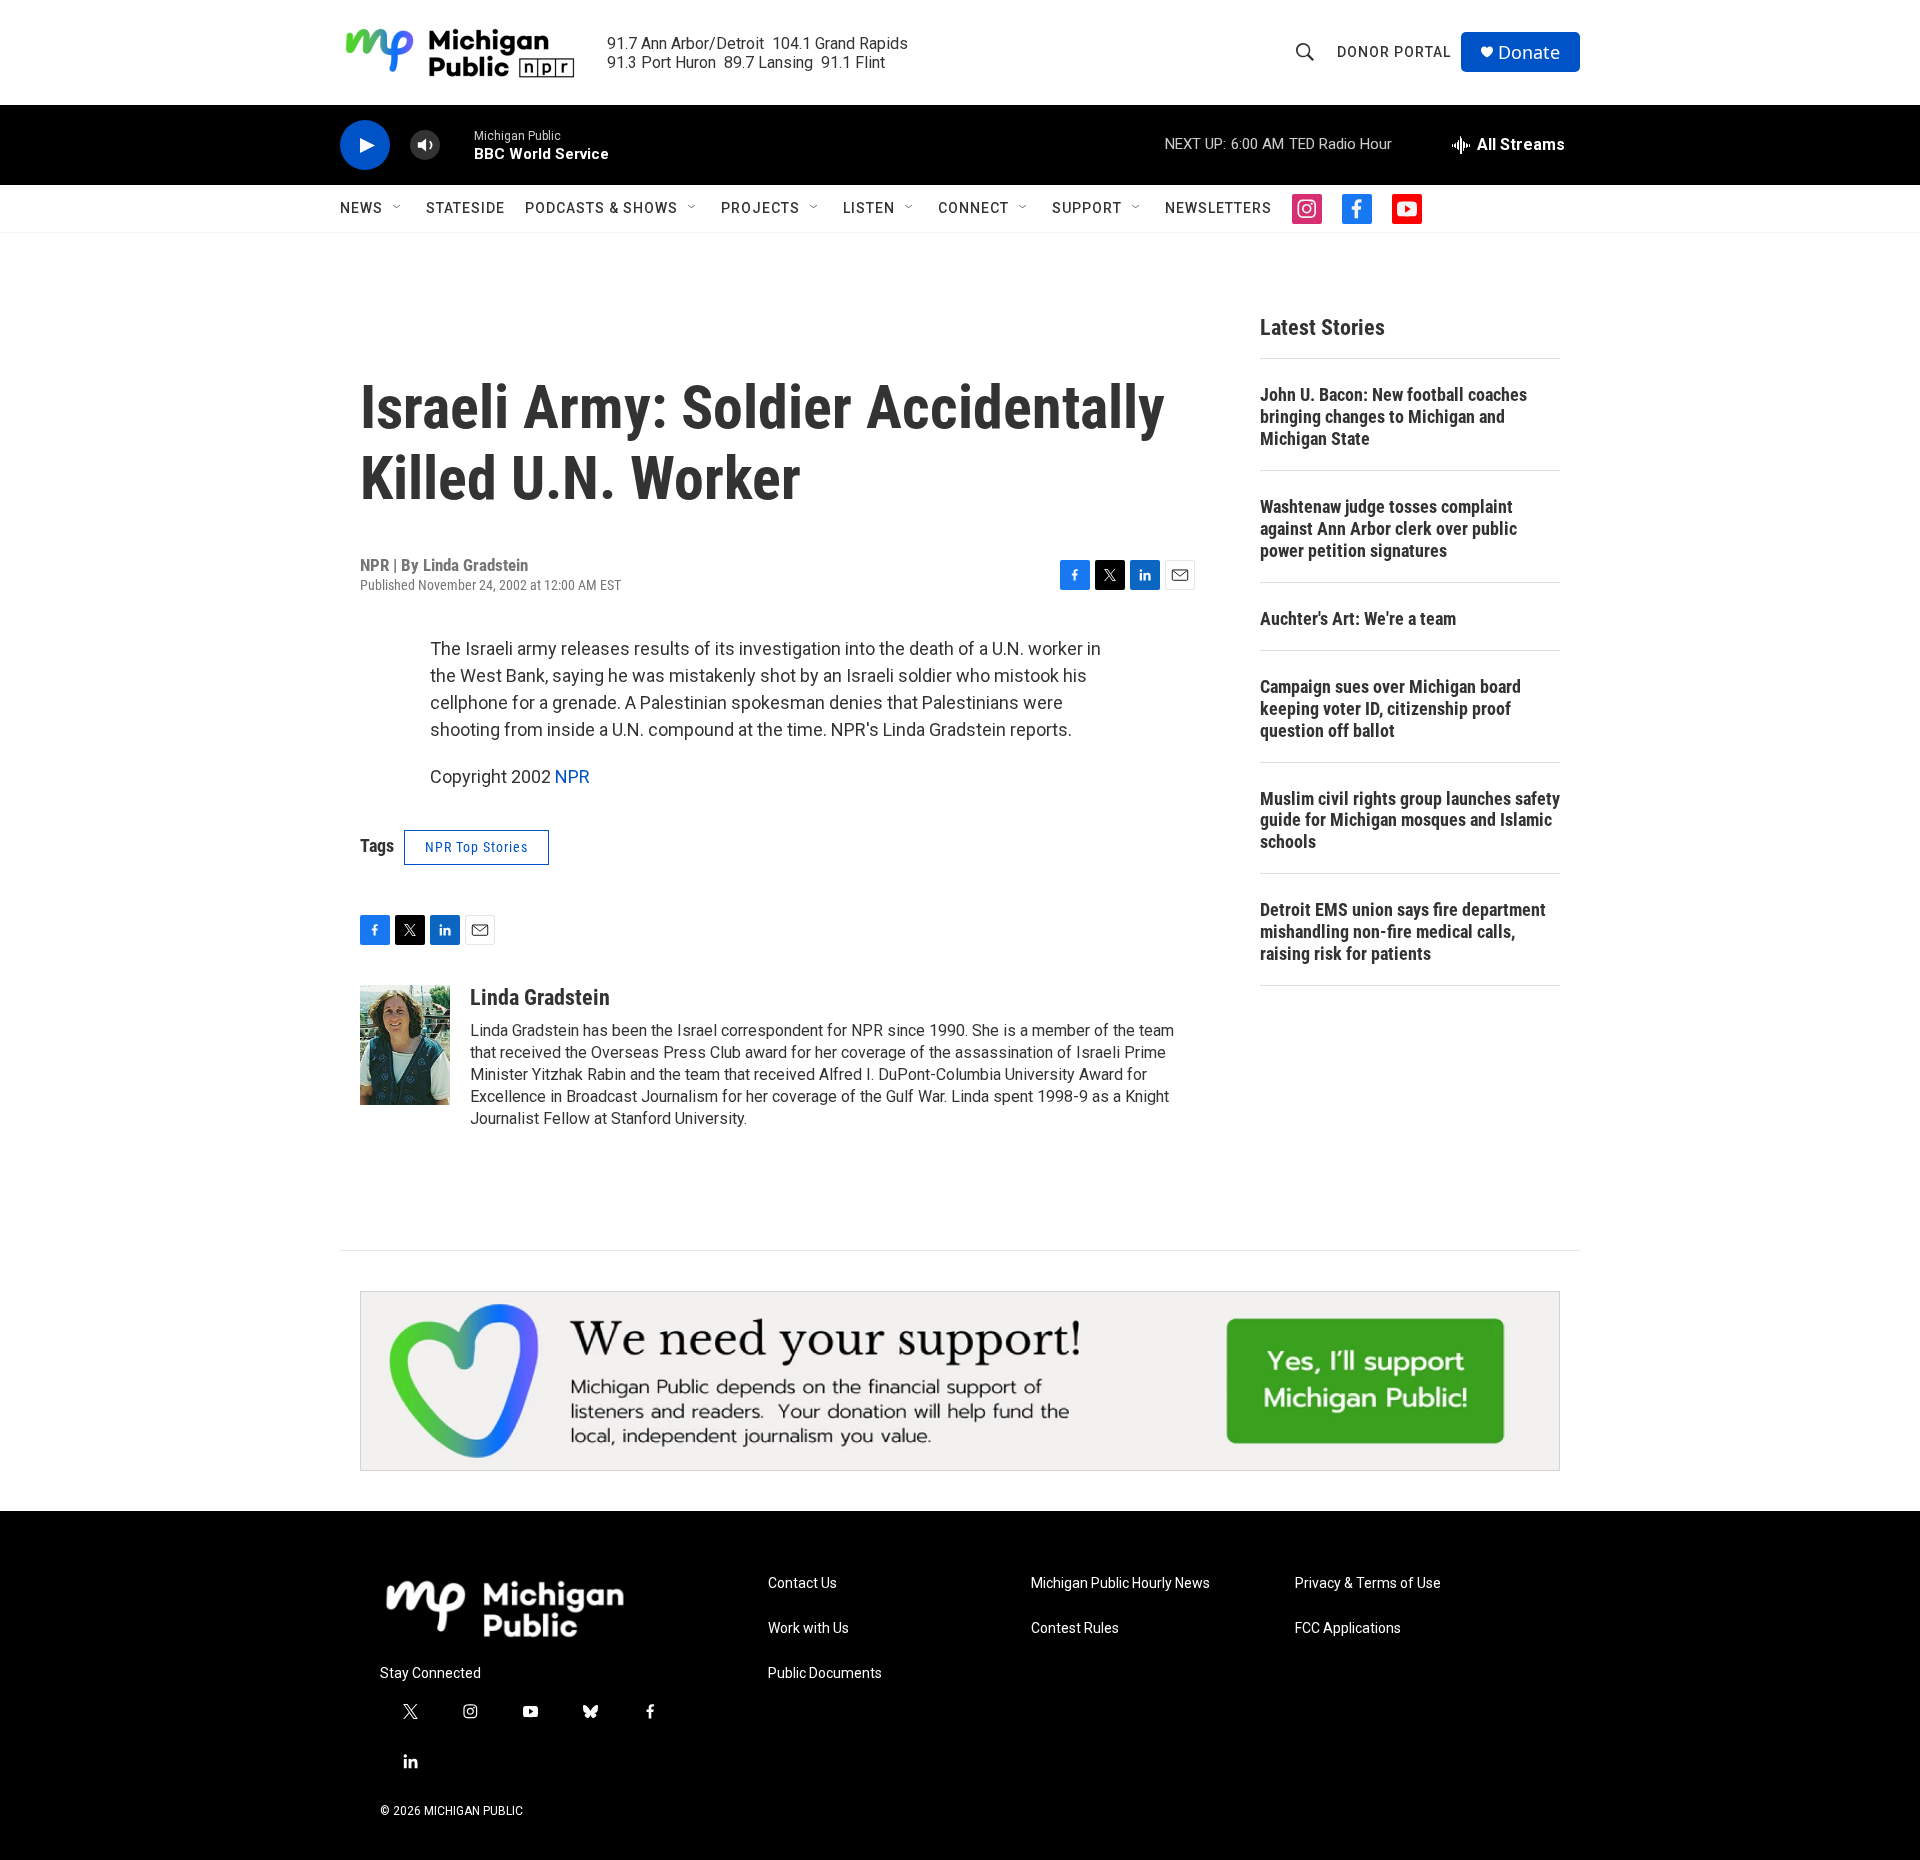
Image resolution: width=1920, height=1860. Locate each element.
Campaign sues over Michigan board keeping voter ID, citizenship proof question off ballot (1390, 708)
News (361, 208)
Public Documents (825, 1673)
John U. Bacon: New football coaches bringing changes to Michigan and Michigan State (1393, 416)
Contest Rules (1075, 1628)
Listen (869, 208)
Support (1087, 208)
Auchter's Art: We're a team (1358, 618)
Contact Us (802, 1583)
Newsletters (1218, 208)
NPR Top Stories (476, 847)
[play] (365, 145)
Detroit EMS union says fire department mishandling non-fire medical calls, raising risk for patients (1403, 931)
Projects (760, 208)
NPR (572, 776)
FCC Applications (1348, 1628)
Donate (1529, 52)
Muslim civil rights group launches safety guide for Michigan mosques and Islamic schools (1410, 820)
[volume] (425, 145)
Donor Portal (1394, 52)
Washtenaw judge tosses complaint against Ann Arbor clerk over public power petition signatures (1388, 528)
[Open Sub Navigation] (398, 208)
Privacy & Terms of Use (1368, 1583)
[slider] (457, 144)
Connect (973, 208)
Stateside (465, 208)
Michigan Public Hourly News (1120, 1583)
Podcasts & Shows (601, 208)
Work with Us (808, 1628)
